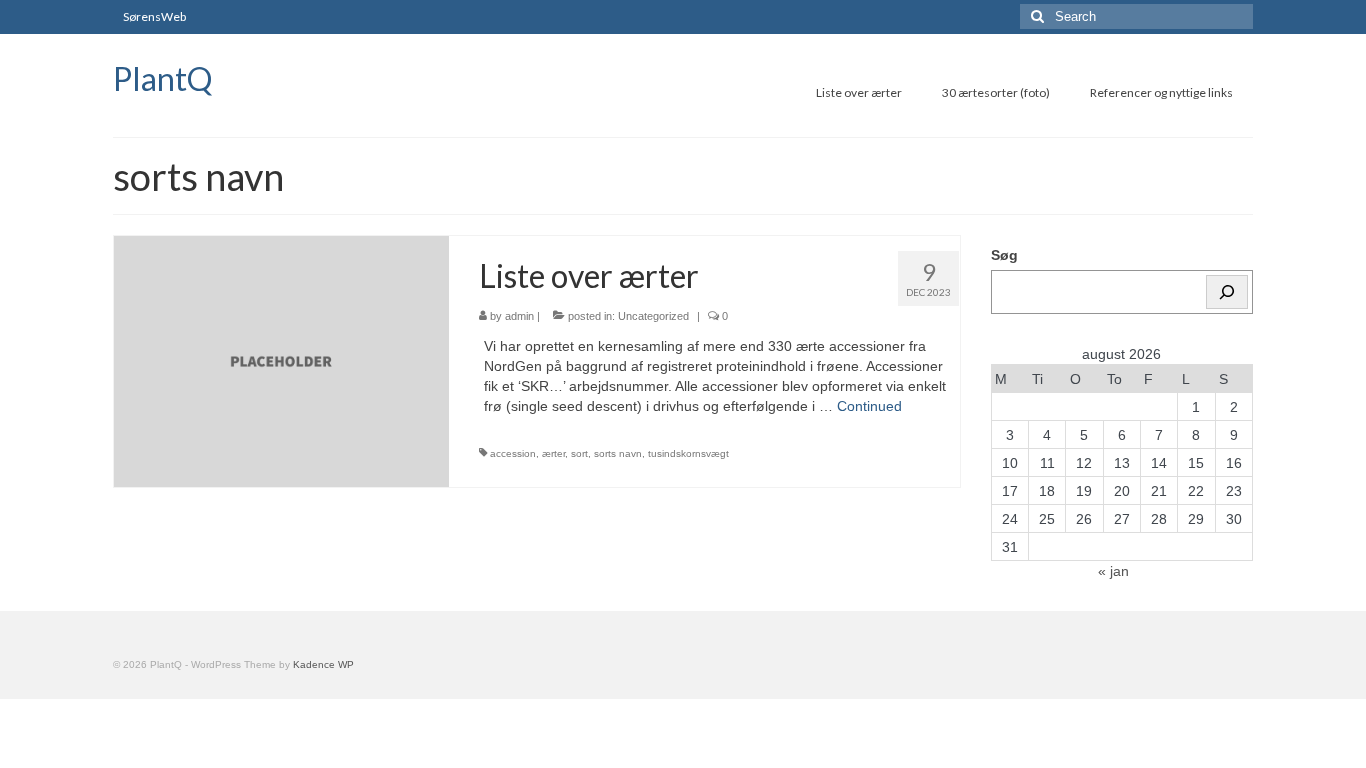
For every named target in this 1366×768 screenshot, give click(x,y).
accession (513, 453)
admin (519, 316)
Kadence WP (323, 664)
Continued (869, 406)
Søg (1004, 255)
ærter (553, 453)
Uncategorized (653, 316)
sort (579, 453)
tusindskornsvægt (688, 453)
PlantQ (162, 78)
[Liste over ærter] (281, 360)
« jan (1113, 571)
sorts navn (618, 453)
